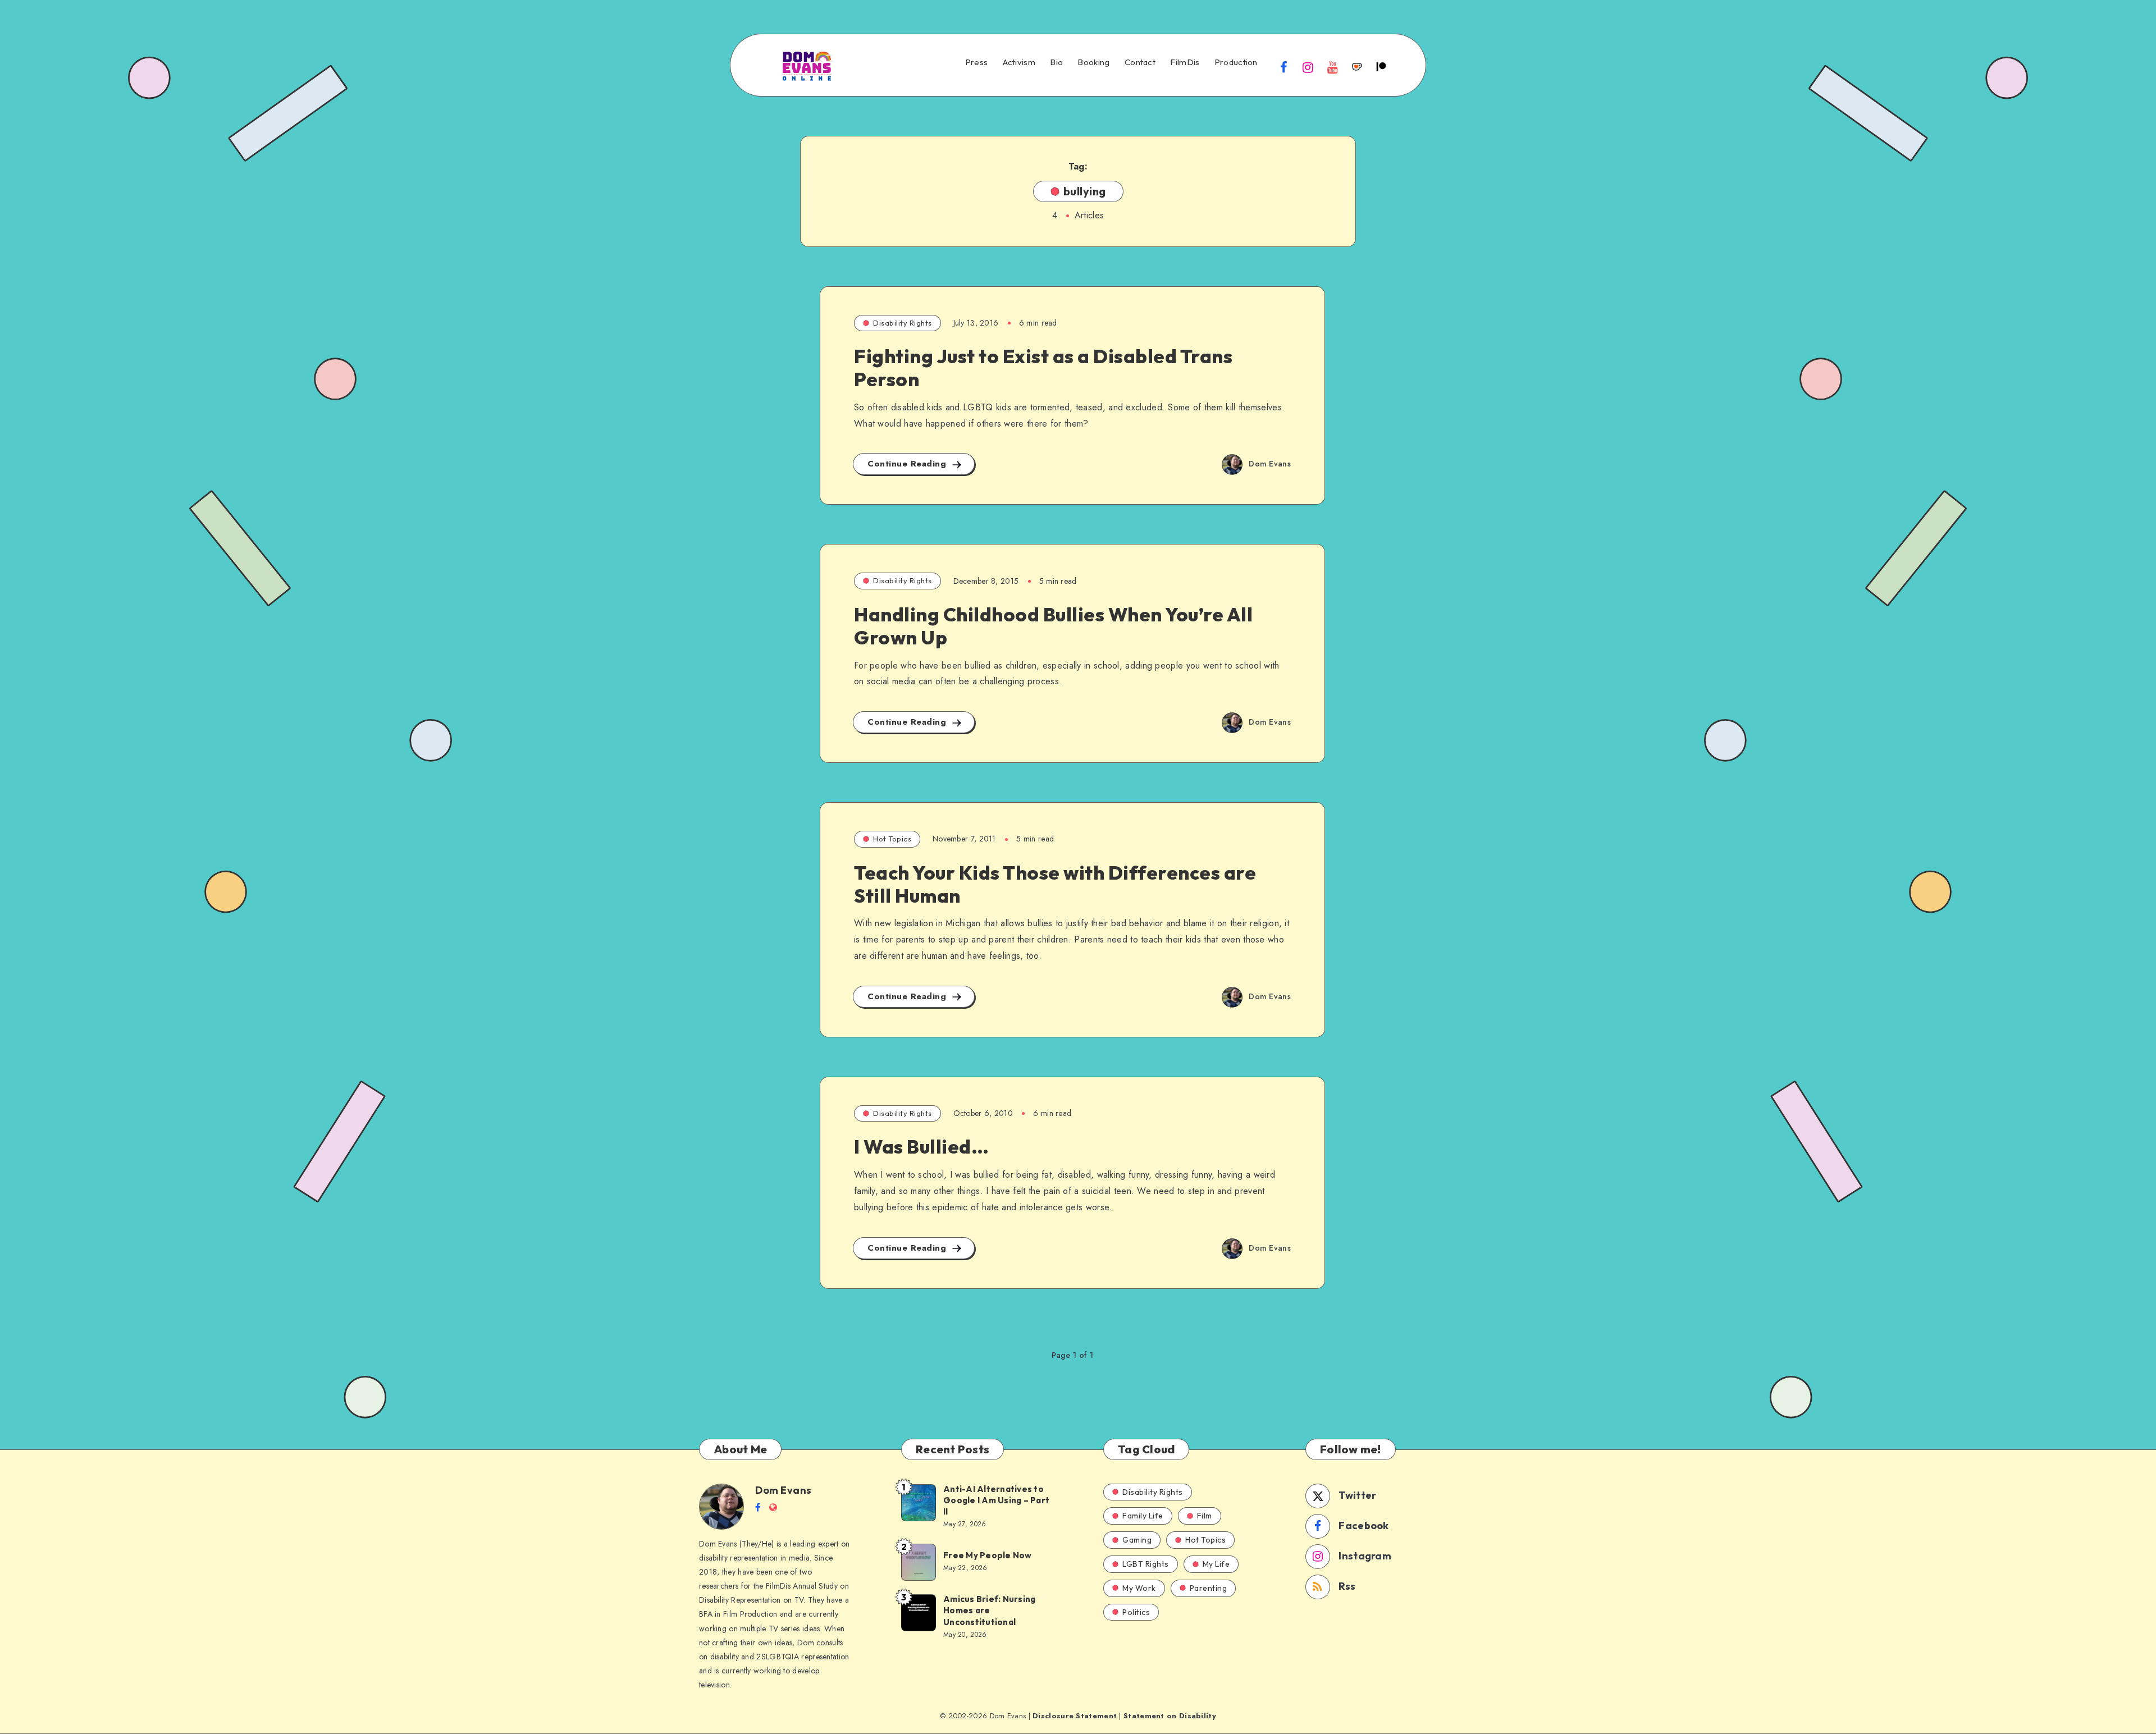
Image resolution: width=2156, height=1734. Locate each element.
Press (977, 62)
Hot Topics (892, 839)
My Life (1216, 1564)
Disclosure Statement (1075, 1716)
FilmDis (1185, 62)
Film (1205, 1516)
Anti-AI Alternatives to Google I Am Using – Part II (996, 1500)
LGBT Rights (1146, 1564)
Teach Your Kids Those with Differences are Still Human (1055, 884)
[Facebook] (1284, 67)
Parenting (1209, 1588)
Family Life (1143, 1516)
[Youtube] (1332, 67)
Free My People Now (988, 1555)
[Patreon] (1381, 67)
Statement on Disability (1170, 1716)
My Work (1139, 1588)
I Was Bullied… (921, 1147)
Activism (1019, 62)
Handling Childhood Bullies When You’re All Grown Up (1053, 626)
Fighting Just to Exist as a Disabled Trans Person (1043, 368)
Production (1236, 62)
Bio (1056, 62)
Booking (1093, 62)
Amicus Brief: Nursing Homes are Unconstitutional (989, 1611)
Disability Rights (903, 323)
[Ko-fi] (1357, 67)
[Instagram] (1308, 67)
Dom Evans (784, 1490)
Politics (1136, 1612)
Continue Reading (908, 464)
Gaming (1137, 1540)
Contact (1140, 62)
